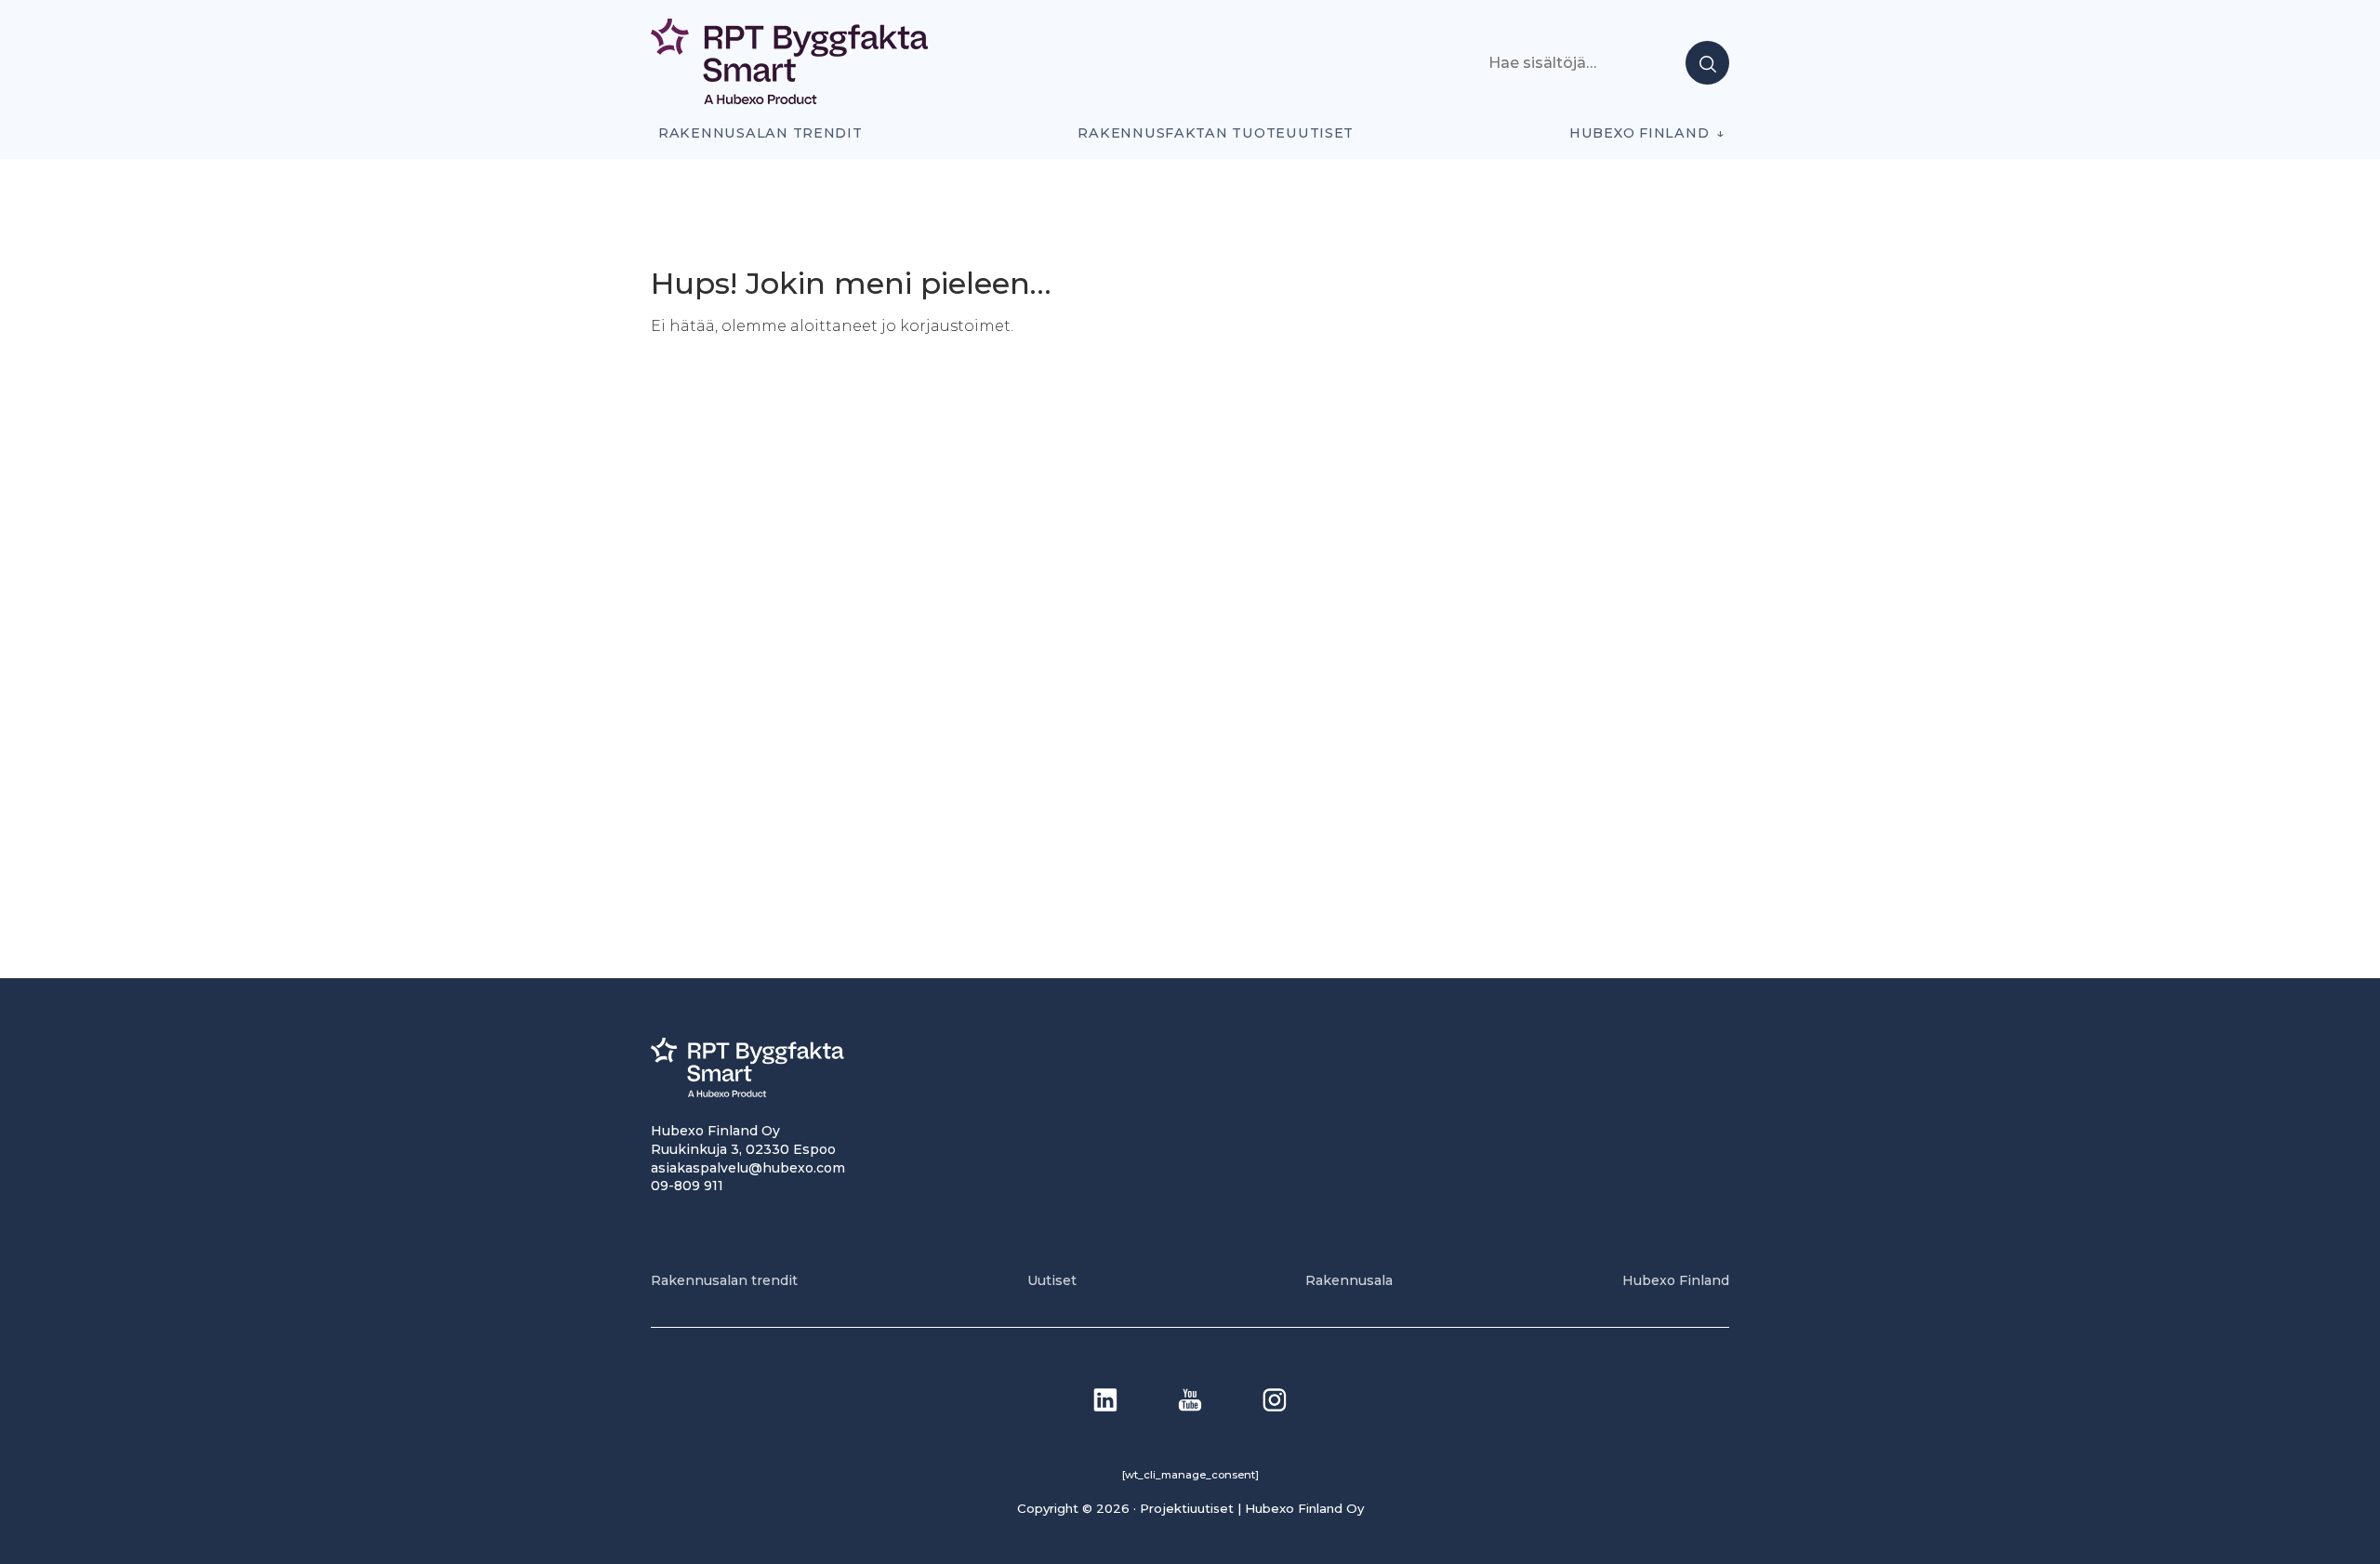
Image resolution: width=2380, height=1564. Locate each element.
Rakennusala (1349, 1280)
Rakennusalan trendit (760, 133)
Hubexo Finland (1639, 133)
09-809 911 (687, 1186)
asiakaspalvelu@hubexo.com (748, 1168)
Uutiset (1052, 1280)
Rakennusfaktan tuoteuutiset (1216, 133)
